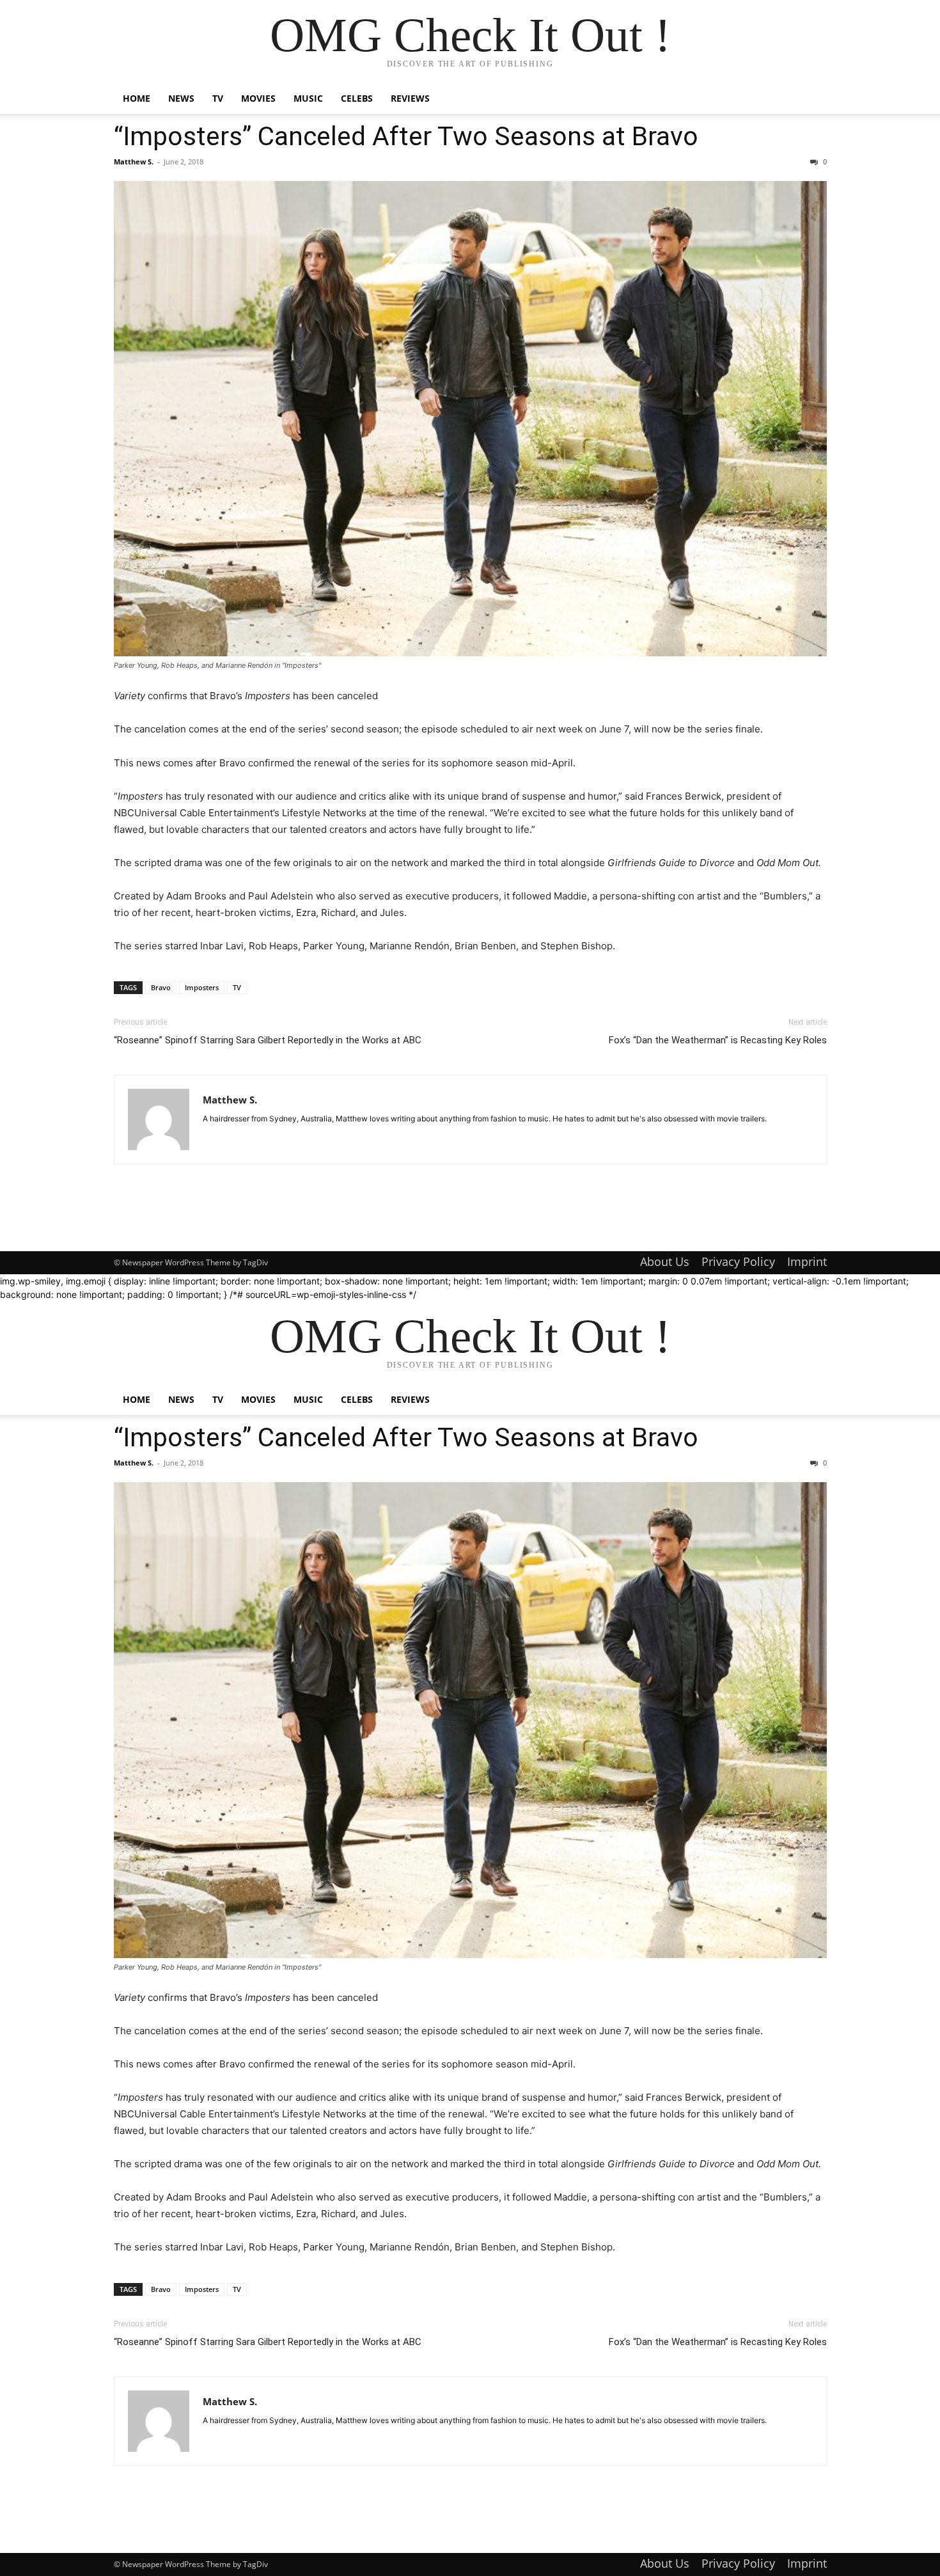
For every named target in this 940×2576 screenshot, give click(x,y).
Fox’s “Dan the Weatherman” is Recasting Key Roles (718, 1040)
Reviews (410, 98)
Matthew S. (134, 162)
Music (308, 98)
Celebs (357, 98)
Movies (258, 98)
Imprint (807, 1261)
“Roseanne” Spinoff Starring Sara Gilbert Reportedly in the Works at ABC (268, 1040)
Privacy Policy (738, 1261)
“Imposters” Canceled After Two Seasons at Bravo (406, 136)
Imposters (202, 987)
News (181, 98)
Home (137, 98)
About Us (665, 1261)
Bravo (161, 987)
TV (218, 98)
